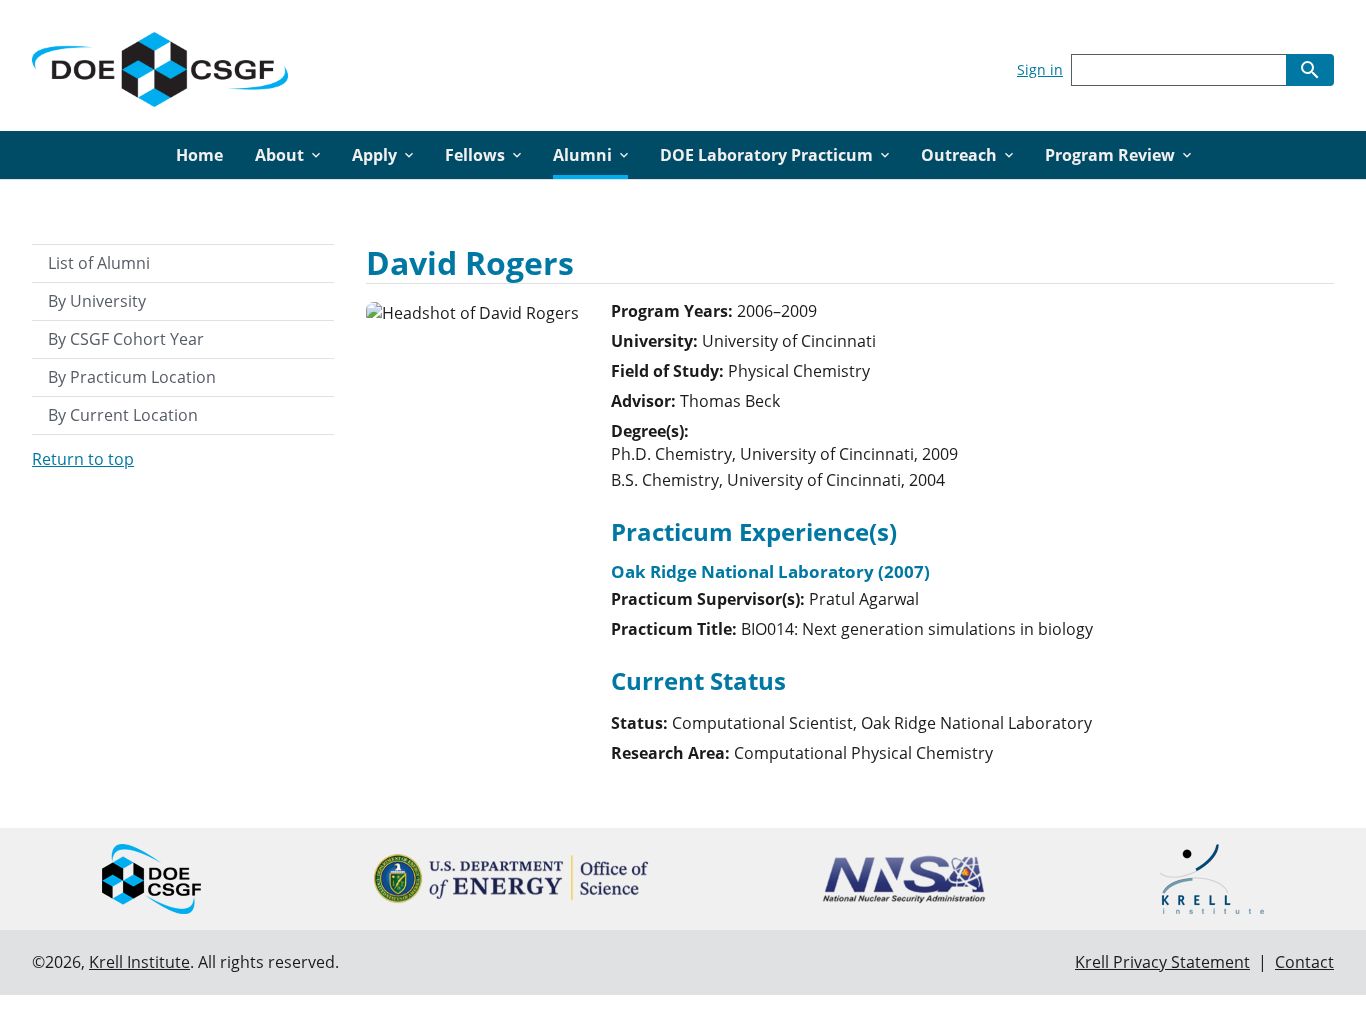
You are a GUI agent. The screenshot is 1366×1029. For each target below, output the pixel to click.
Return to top (83, 459)
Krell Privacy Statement (1162, 962)
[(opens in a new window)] (511, 878)
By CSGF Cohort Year (126, 339)
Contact (1304, 962)
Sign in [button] (1040, 69)
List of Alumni (99, 263)
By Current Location (123, 415)
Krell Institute (139, 962)
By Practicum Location (132, 377)
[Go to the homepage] (160, 65)
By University (97, 301)
